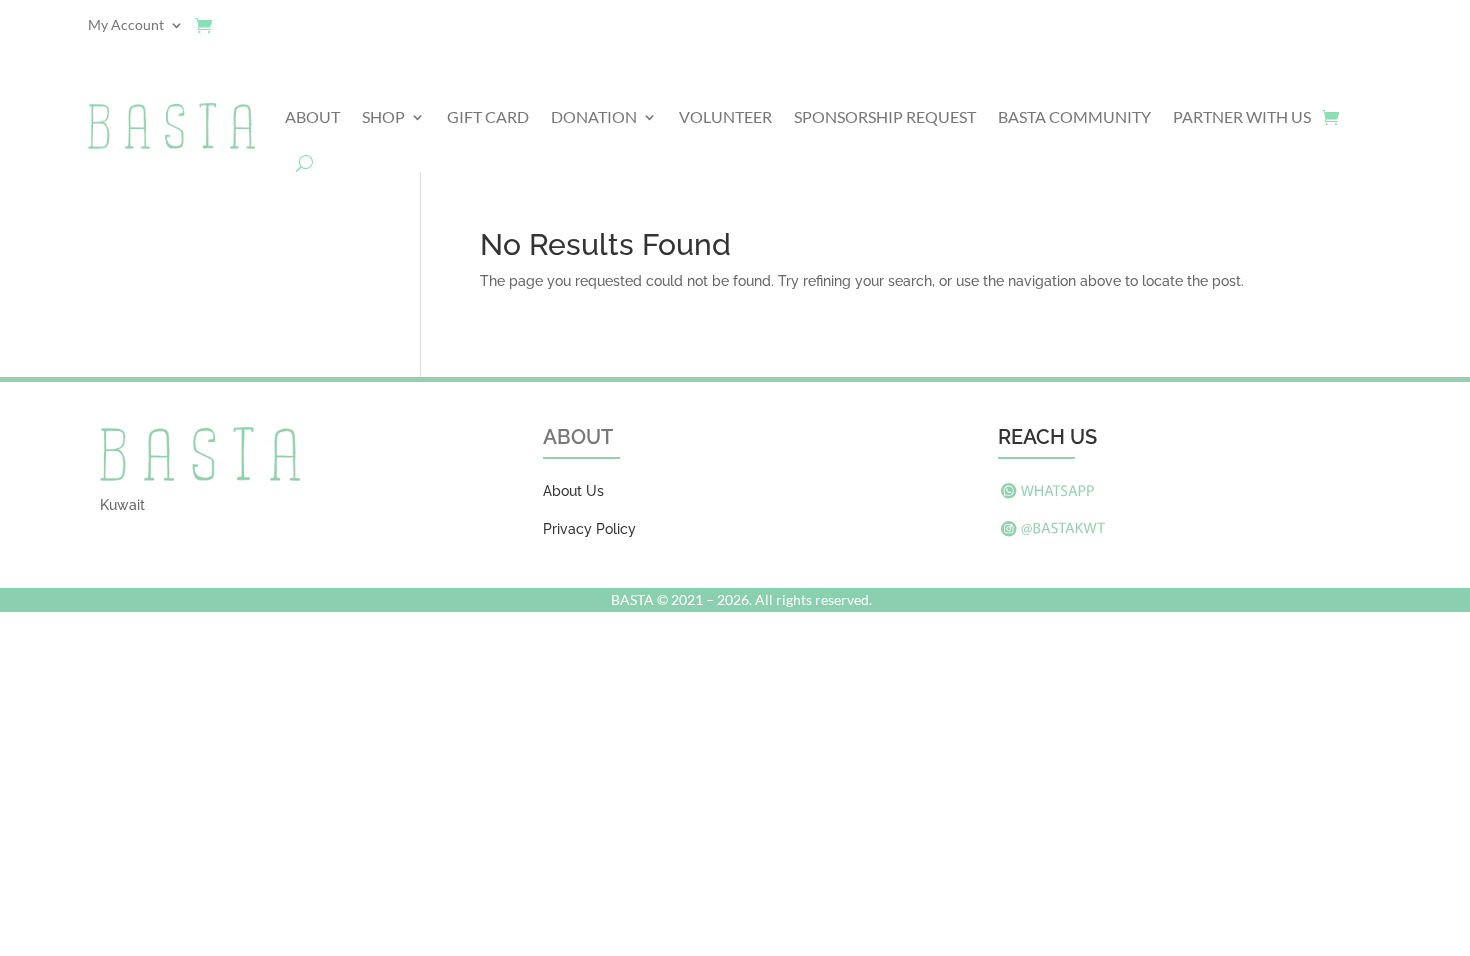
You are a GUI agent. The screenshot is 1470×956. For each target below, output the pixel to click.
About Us (573, 491)
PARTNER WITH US (1242, 116)
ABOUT (312, 116)
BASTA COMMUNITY (1074, 116)
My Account (126, 25)
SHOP (383, 116)
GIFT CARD (488, 116)
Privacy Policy (589, 529)
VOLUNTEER (725, 116)
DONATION (594, 116)
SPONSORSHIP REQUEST (885, 116)
